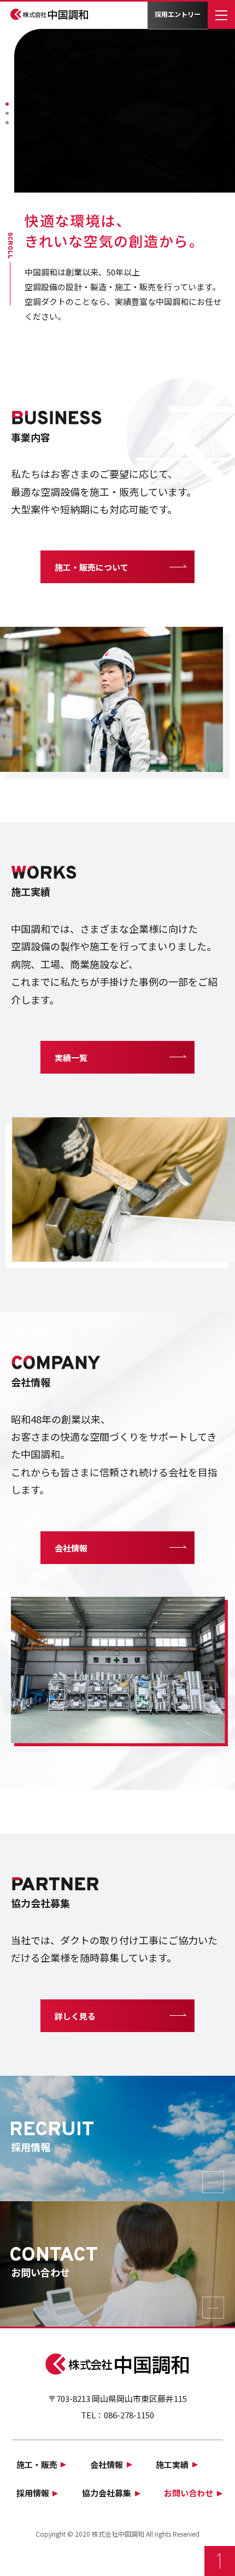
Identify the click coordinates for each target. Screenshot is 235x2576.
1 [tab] (7, 104)
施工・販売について (92, 567)
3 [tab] (7, 123)
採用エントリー (178, 14)
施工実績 (172, 2464)
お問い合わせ (189, 2493)
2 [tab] (7, 113)
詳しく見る (75, 2016)
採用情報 (33, 2493)
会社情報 (71, 1548)
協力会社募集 (107, 2493)
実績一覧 (71, 1058)
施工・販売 (37, 2464)
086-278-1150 (129, 2415)
